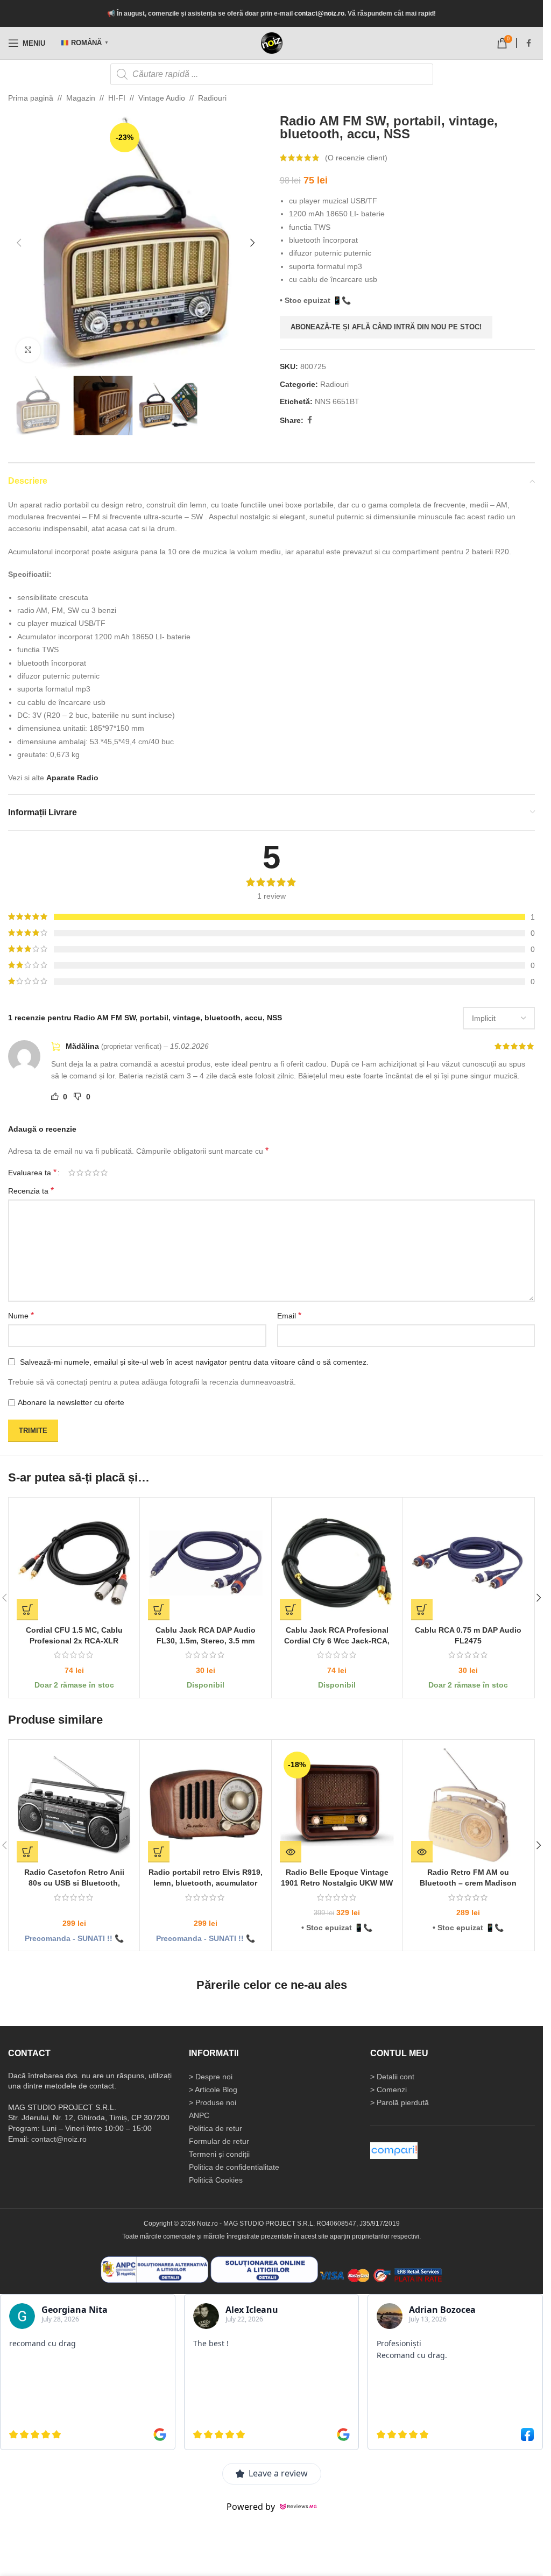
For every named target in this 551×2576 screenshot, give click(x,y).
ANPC (199, 2115)
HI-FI (117, 98)
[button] (19, 243)
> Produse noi (213, 2102)
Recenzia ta (31, 1191)
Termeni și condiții (219, 2154)
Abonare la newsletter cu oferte (71, 1402)
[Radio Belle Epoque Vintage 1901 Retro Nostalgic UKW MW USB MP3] (337, 1805)
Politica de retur (216, 2128)
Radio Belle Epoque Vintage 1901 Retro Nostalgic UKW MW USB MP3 (337, 1883)
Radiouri (212, 98)
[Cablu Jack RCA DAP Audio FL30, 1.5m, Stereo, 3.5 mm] (205, 1563)
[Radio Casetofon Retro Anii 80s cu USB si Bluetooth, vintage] (74, 1805)
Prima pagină (31, 98)
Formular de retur (219, 2141)
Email (289, 1315)
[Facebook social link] (528, 43)
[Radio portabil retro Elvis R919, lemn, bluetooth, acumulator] (205, 1805)
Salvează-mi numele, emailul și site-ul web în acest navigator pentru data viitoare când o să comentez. (194, 1362)
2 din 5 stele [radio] (80, 1173)
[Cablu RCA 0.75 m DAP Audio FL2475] (468, 1563)
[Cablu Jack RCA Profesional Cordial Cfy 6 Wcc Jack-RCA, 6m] (337, 1563)
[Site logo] (272, 43)
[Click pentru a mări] (28, 350)
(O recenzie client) (356, 158)
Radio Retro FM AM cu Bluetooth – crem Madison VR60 (468, 1883)
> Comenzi (388, 2090)
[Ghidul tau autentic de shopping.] (394, 2150)
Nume (21, 1315)
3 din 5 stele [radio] (88, 1173)
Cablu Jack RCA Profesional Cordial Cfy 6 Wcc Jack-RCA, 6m (337, 1640)
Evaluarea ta (32, 1173)
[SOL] (264, 2269)
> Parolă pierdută (400, 2102)
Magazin (81, 98)
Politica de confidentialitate (234, 2167)
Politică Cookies (216, 2180)
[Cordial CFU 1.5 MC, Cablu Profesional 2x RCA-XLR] (74, 1563)
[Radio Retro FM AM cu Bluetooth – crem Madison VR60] (468, 1805)
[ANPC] (154, 2269)
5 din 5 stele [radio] (104, 1173)
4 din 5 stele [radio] (96, 1173)
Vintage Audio (162, 98)
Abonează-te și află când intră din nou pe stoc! (386, 327)
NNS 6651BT (337, 401)
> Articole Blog (213, 2090)
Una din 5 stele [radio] (72, 1173)
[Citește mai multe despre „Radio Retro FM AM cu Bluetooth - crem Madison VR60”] (422, 1852)
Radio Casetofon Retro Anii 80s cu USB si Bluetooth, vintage (74, 1883)
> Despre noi (211, 2077)
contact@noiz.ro (319, 13)
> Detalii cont (392, 2077)
